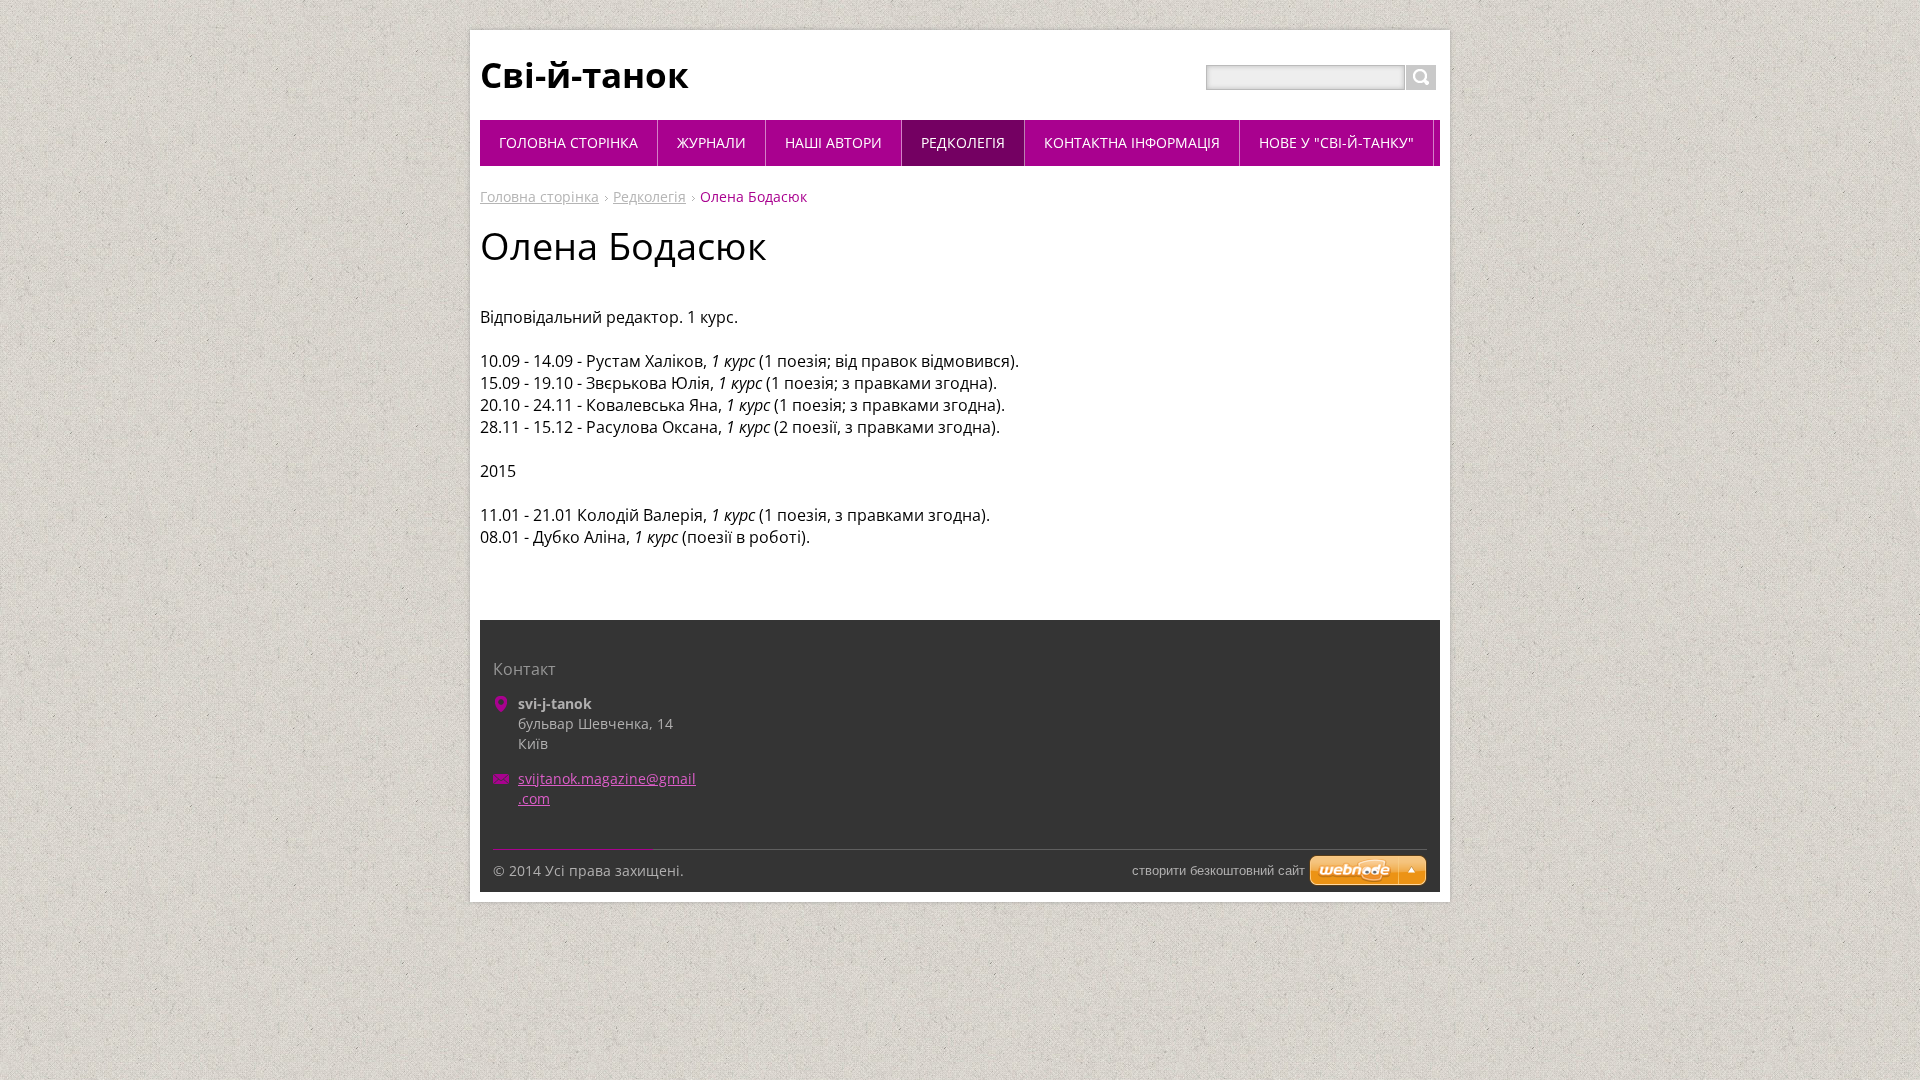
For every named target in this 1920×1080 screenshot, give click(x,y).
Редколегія (649, 196)
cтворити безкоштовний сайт (1218, 870)
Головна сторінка (539, 196)
